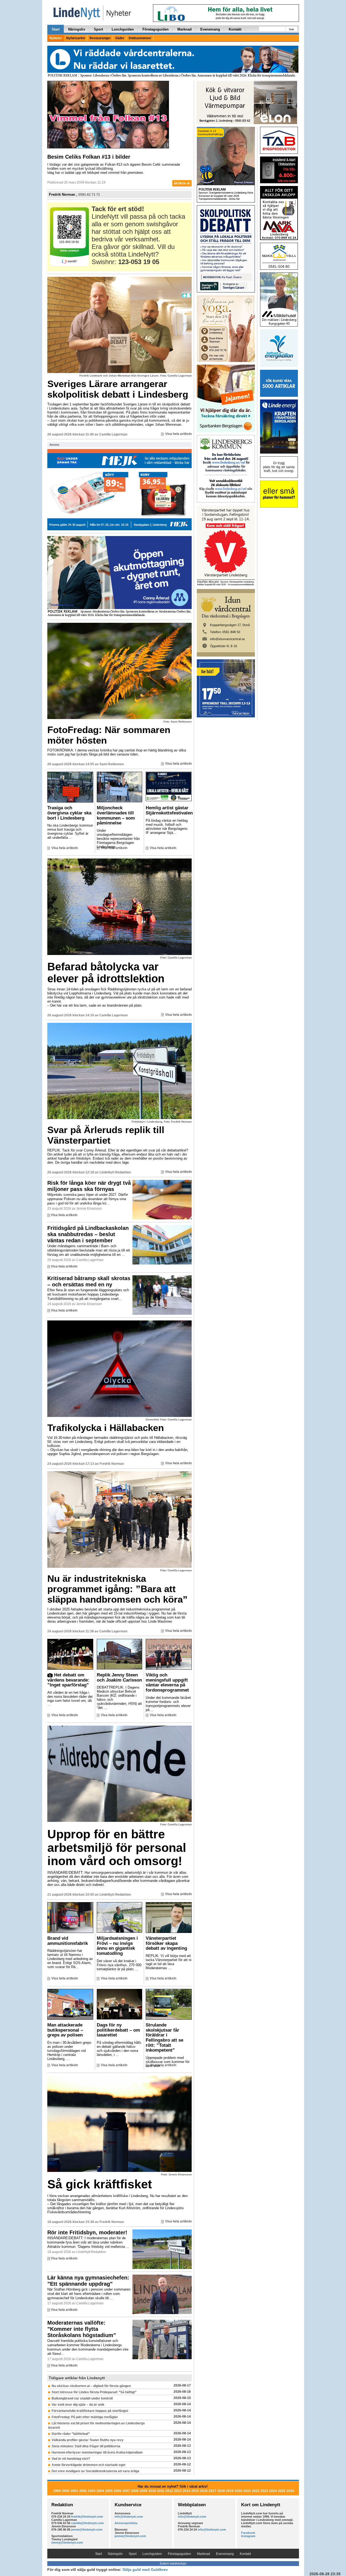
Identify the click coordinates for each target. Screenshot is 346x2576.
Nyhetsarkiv (76, 38)
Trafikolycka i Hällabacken (106, 1428)
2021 (247, 2491)
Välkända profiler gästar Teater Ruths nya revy (88, 2440)
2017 (212, 2491)
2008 (135, 2491)
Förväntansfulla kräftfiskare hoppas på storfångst (90, 2411)
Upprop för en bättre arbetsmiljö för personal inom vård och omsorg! (117, 1848)
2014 (187, 2491)
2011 (161, 2491)
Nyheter (56, 38)
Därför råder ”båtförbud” (71, 2434)
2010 (152, 2491)
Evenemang (210, 29)
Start (56, 29)
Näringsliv (77, 29)
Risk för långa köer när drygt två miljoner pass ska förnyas (89, 1186)
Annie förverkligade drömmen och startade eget (89, 2465)
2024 (273, 2491)
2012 (169, 2491)
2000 (66, 2491)
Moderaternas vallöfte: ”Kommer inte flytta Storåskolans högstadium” (82, 2329)
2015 (195, 2491)
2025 (282, 2491)
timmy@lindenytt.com (67, 2542)
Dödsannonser (140, 38)
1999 (57, 2491)
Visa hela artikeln (178, 434)
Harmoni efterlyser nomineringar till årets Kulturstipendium (97, 2452)
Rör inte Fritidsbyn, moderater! (87, 2232)
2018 (221, 2491)
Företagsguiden (156, 29)
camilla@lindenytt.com (87, 2523)
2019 (230, 2491)
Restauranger (100, 38)
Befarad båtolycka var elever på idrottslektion (106, 973)
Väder (120, 38)
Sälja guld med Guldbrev (145, 2570)
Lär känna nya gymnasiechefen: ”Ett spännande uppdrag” (88, 2281)
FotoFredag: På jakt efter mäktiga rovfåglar (85, 2417)
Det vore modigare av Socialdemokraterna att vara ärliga (95, 2471)
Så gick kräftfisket (100, 2184)
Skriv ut (183, 183)
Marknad (184, 29)
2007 (126, 2491)
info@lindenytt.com (129, 2517)
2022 (256, 2491)
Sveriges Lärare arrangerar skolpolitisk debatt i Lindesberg (118, 389)
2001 (74, 2491)
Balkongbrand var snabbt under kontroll (82, 2398)
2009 (144, 2491)
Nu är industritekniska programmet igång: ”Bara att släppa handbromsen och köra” (117, 1589)
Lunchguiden (123, 29)
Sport (98, 29)
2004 (100, 2491)
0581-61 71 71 (89, 195)
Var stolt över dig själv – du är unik (78, 2405)
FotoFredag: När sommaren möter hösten (109, 735)
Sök (292, 29)
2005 (109, 2491)
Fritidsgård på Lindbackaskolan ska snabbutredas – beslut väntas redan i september (88, 1234)
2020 (238, 2491)
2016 (204, 2491)
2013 (178, 2491)
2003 (92, 2491)
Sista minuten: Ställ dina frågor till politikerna (86, 2446)
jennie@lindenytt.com (87, 2530)
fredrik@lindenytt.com (87, 2517)
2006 (118, 2491)
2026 (290, 2491)
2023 (264, 2491)
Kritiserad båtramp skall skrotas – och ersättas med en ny (89, 1281)
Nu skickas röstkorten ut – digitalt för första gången (91, 2386)
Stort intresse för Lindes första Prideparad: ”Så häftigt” (94, 2392)
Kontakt (235, 29)
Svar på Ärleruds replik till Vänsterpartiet (106, 1135)
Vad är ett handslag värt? (71, 2459)
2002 (83, 2491)
